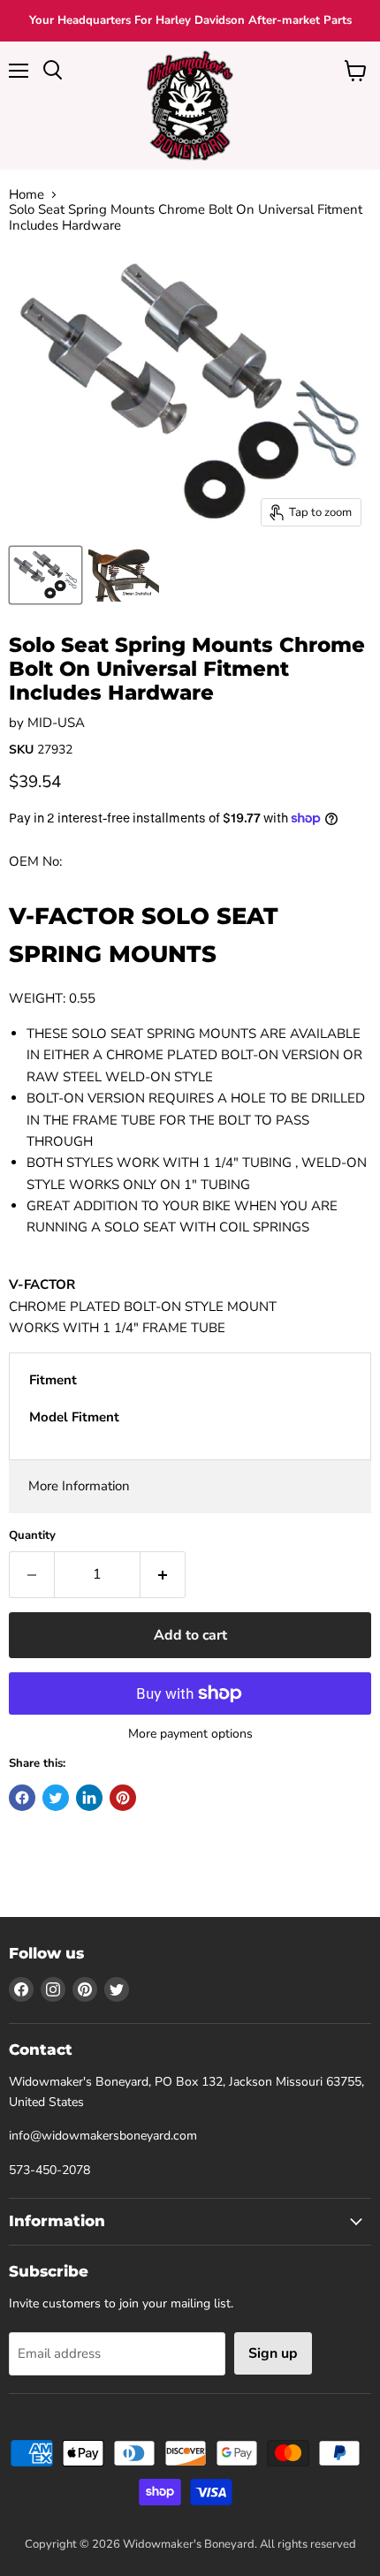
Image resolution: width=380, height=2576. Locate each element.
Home (27, 195)
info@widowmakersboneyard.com (103, 2136)
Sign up (273, 2353)
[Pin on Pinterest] (123, 1798)
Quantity (32, 1536)
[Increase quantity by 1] (163, 1574)
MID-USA (56, 723)
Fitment (53, 1380)
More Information (79, 1486)
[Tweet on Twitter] (56, 1798)
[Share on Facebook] (22, 1798)
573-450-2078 (49, 2170)
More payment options (190, 1734)
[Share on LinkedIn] (89, 1798)
